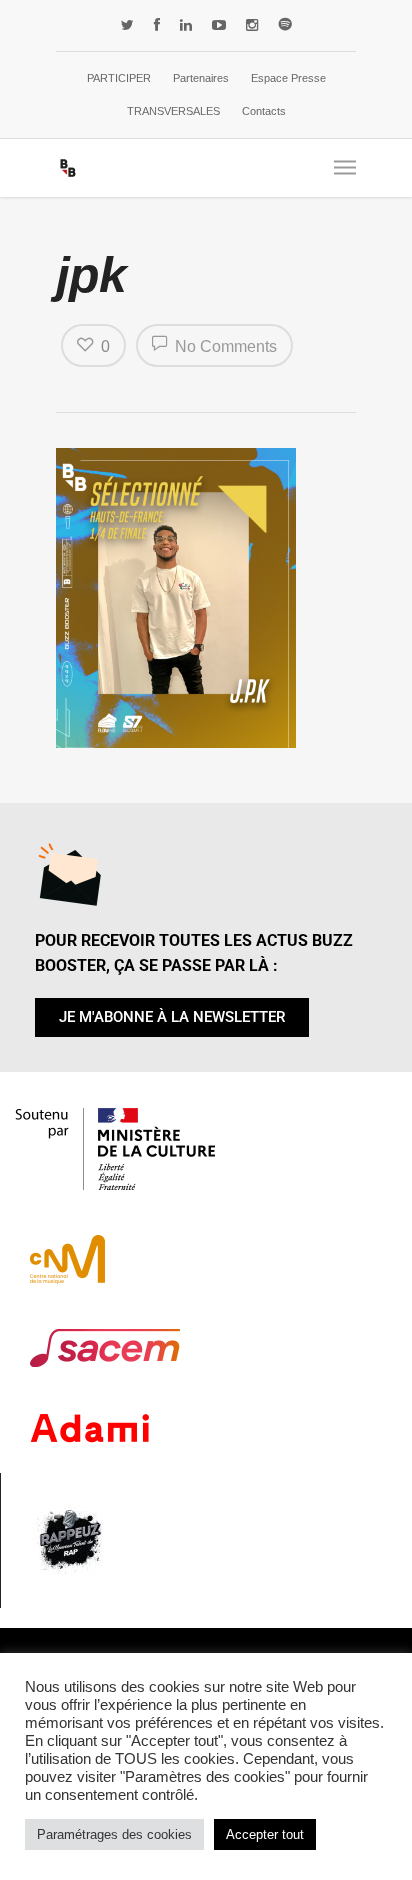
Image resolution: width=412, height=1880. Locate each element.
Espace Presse (288, 78)
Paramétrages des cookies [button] (114, 1834)
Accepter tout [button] (265, 1834)
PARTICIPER (119, 78)
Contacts (264, 111)
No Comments (224, 346)
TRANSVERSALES (173, 111)
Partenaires (201, 78)
